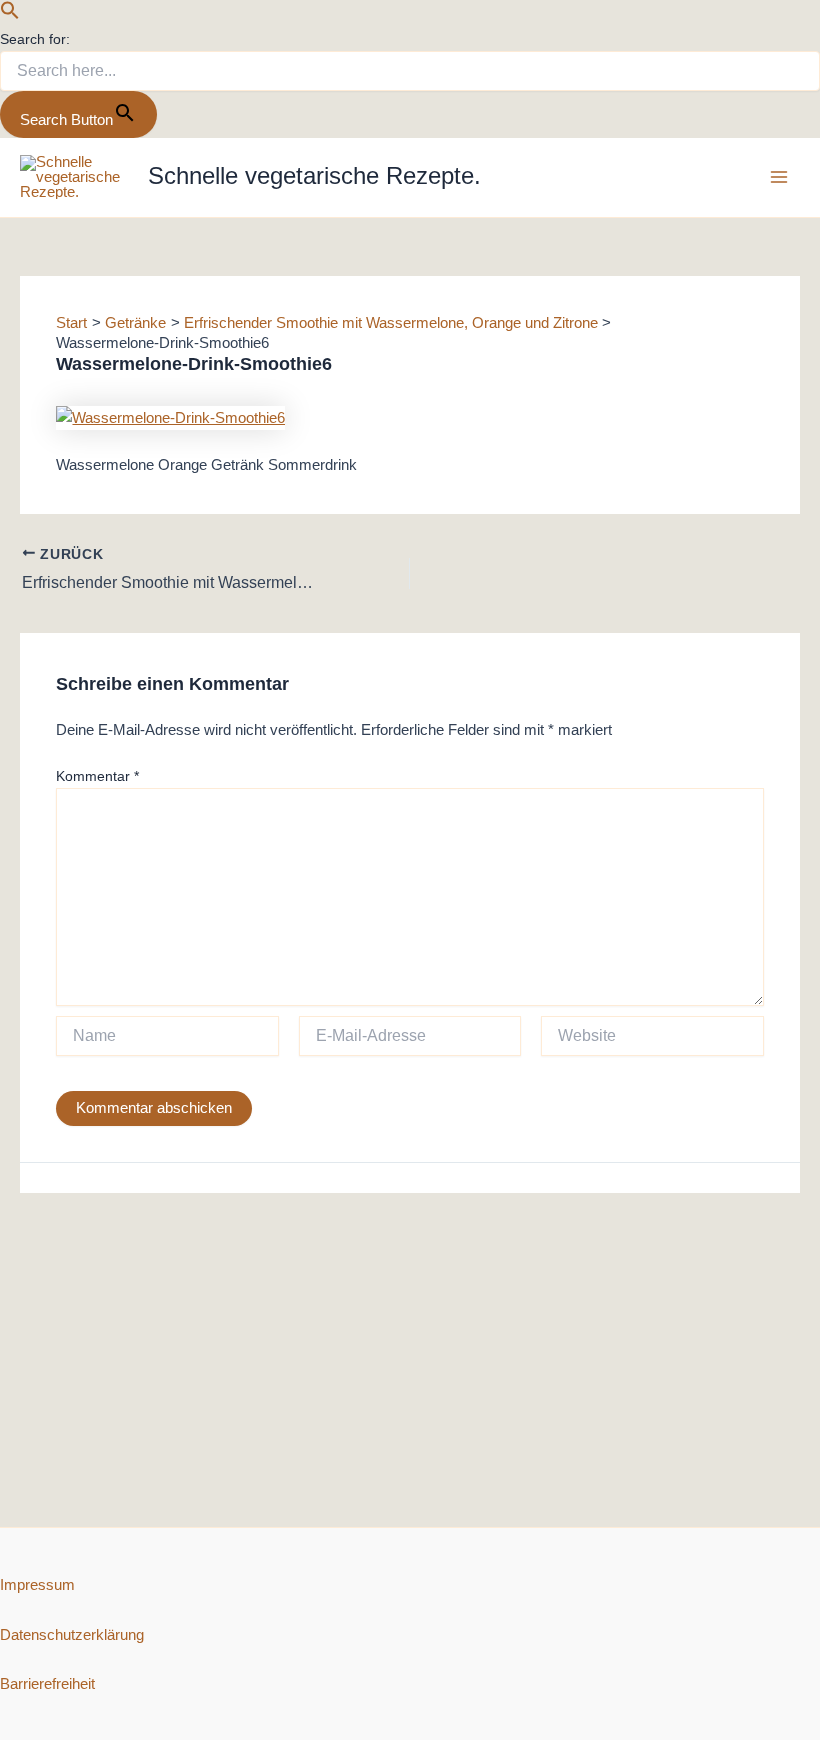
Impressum (37, 1585)
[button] (10, 15)
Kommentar (97, 776)
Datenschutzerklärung (72, 1635)
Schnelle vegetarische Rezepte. (314, 176)
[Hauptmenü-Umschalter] (779, 177)
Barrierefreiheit (47, 1684)
